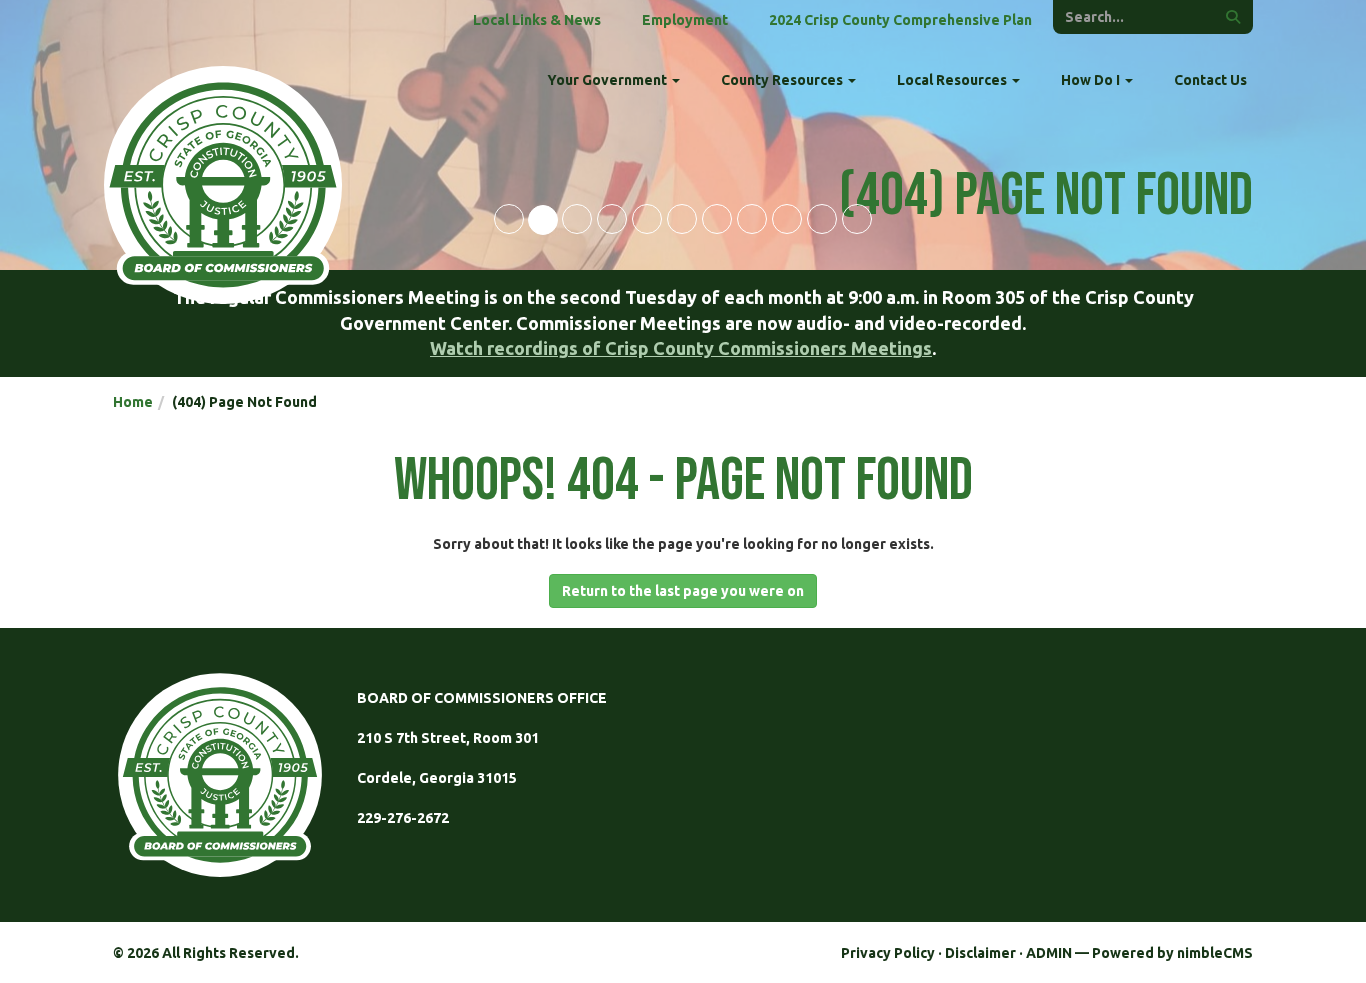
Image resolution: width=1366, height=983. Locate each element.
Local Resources (953, 80)
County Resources (783, 80)
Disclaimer (980, 953)
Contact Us (1210, 80)
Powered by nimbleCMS (1172, 953)
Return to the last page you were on (683, 591)
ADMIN (1049, 953)
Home (133, 402)
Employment (685, 20)
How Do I (1092, 80)
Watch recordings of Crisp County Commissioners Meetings (681, 348)
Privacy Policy (888, 953)
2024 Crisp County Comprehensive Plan (900, 20)
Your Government (608, 80)
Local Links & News (537, 20)
